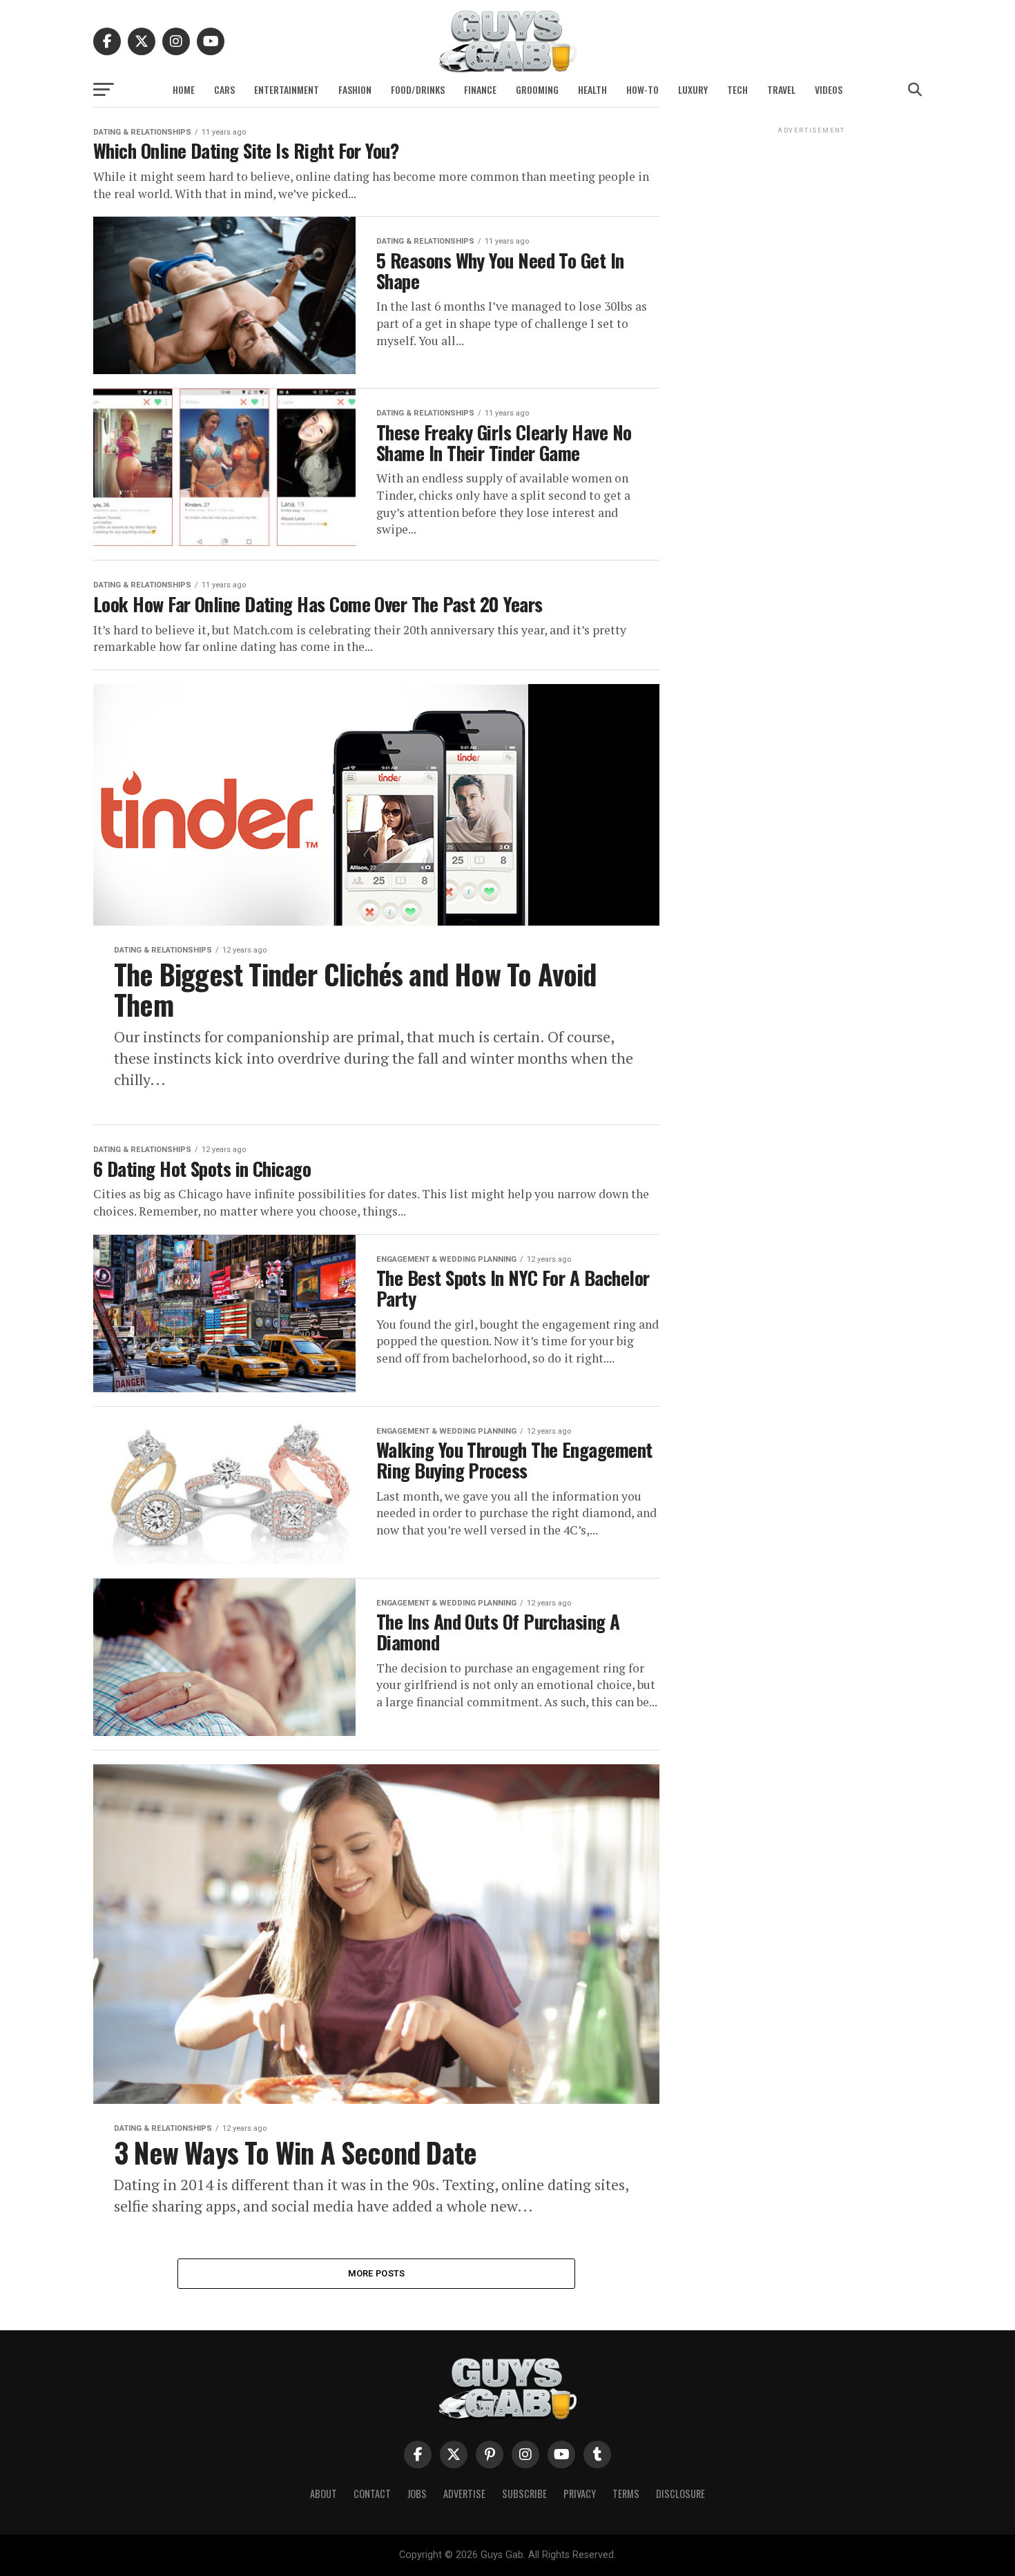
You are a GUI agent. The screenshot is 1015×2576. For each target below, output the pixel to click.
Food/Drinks (418, 89)
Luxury (693, 89)
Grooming (537, 89)
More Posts (377, 2273)
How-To (642, 89)
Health (592, 89)
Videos (829, 89)
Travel (781, 89)
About (323, 2494)
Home (184, 89)
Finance (480, 89)
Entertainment (287, 89)
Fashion (355, 89)
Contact (372, 2494)
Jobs (417, 2494)
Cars (224, 89)
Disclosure (680, 2494)
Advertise (464, 2494)
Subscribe (524, 2494)
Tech (737, 89)
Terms (626, 2494)
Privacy (580, 2494)
